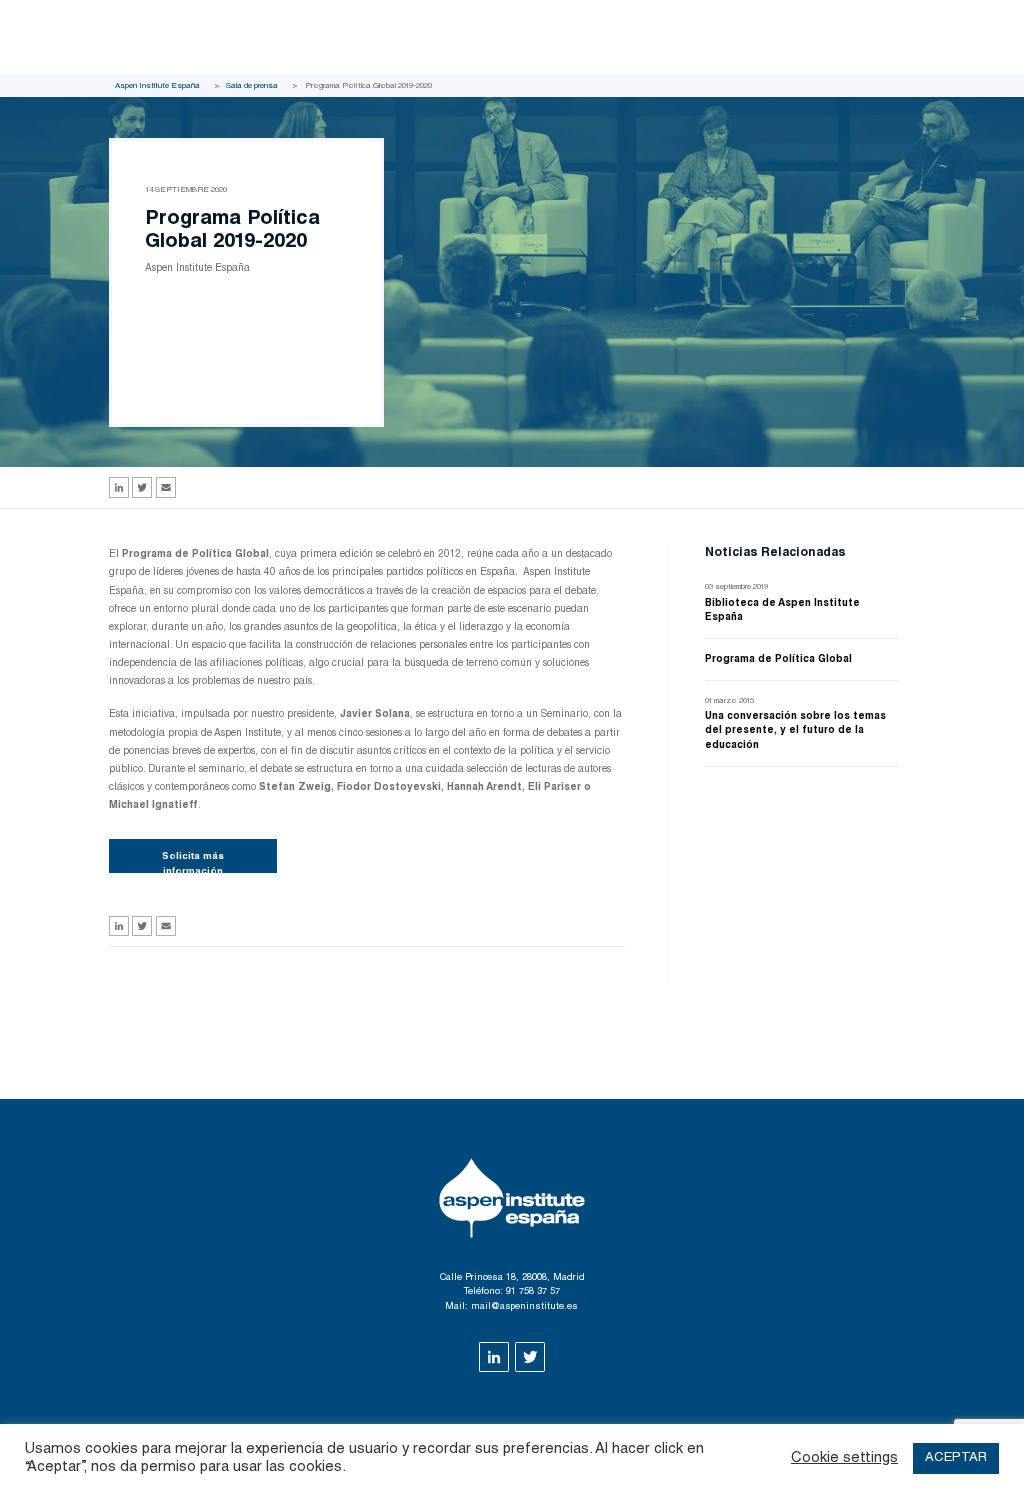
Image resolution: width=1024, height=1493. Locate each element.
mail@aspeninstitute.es (524, 1307)
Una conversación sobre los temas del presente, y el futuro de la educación (795, 731)
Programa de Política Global (778, 660)
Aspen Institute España (157, 86)
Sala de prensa (252, 86)
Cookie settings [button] (844, 1458)
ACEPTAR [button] (956, 1458)
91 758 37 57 (533, 1292)
